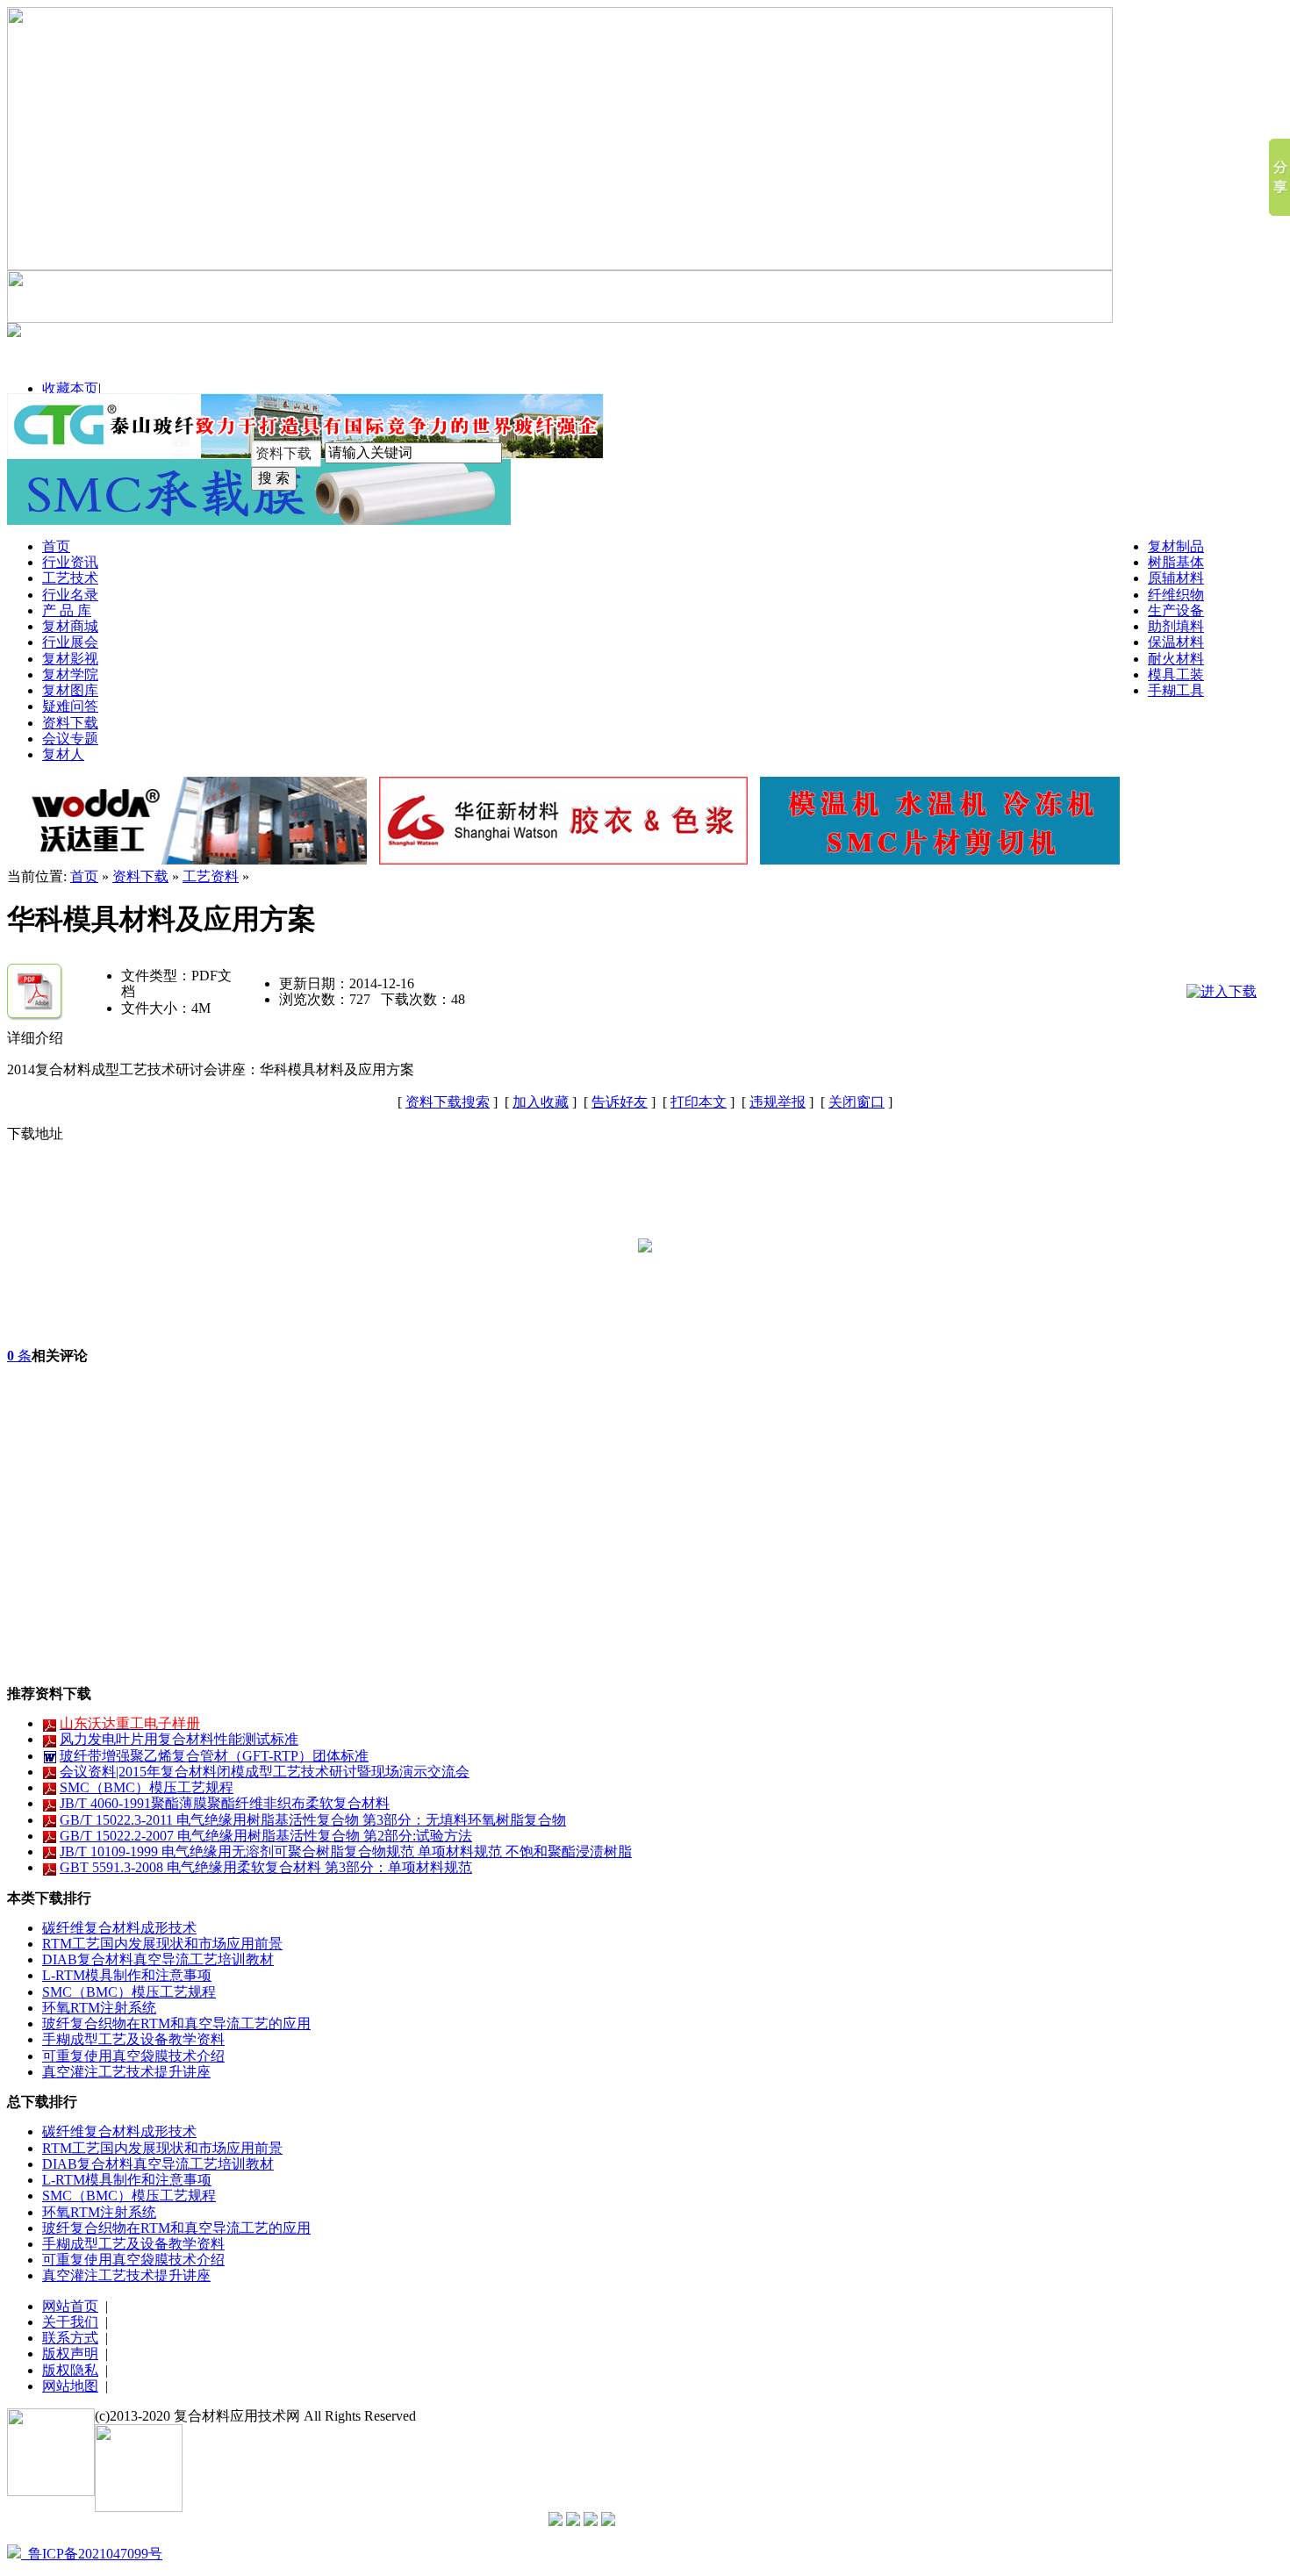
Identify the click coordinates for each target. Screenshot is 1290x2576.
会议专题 (70, 739)
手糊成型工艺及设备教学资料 (133, 2039)
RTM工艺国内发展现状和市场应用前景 (162, 1944)
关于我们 (70, 2322)
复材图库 (70, 690)
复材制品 (1176, 546)
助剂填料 (1176, 626)
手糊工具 (1176, 690)
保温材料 (1176, 642)
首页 (56, 546)
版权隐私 (70, 2370)
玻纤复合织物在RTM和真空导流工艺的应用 (176, 2023)
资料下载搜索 (448, 1102)
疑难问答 (70, 706)
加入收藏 (541, 1102)
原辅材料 (1176, 578)
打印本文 (699, 1102)
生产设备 (1176, 610)
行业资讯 (70, 562)
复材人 (63, 754)
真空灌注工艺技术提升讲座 (126, 2072)
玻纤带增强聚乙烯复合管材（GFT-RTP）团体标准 (214, 1756)
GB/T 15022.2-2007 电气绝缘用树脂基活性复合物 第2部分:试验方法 (266, 1836)
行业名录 (70, 595)
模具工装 (1176, 674)
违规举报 (778, 1102)
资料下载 (70, 723)
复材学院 (70, 674)
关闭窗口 (856, 1102)
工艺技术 (70, 578)
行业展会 (70, 642)
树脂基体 (1176, 562)
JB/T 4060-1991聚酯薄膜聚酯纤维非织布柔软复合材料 (225, 1803)
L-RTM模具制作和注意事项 (127, 1975)
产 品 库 (67, 610)
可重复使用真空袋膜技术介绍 (133, 2056)
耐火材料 (1176, 659)
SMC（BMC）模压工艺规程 (147, 1787)
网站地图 (70, 2386)
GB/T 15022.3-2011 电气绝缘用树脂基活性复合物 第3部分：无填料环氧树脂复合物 (313, 1820)
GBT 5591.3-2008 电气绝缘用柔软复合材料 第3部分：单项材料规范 (266, 1867)
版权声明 (70, 2354)
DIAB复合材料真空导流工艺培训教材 (158, 1959)
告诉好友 (620, 1102)
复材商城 (70, 626)
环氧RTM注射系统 (99, 2008)
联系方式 (70, 2338)
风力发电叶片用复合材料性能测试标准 (179, 1739)
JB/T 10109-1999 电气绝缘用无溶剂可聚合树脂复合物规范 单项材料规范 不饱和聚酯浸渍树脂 (346, 1851)
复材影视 (70, 659)
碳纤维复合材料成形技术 (119, 1928)
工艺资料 (211, 876)
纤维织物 (1176, 595)
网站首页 (70, 2306)
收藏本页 (70, 388)
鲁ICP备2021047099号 (92, 2554)
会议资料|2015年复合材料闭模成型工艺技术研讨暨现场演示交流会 (265, 1772)
